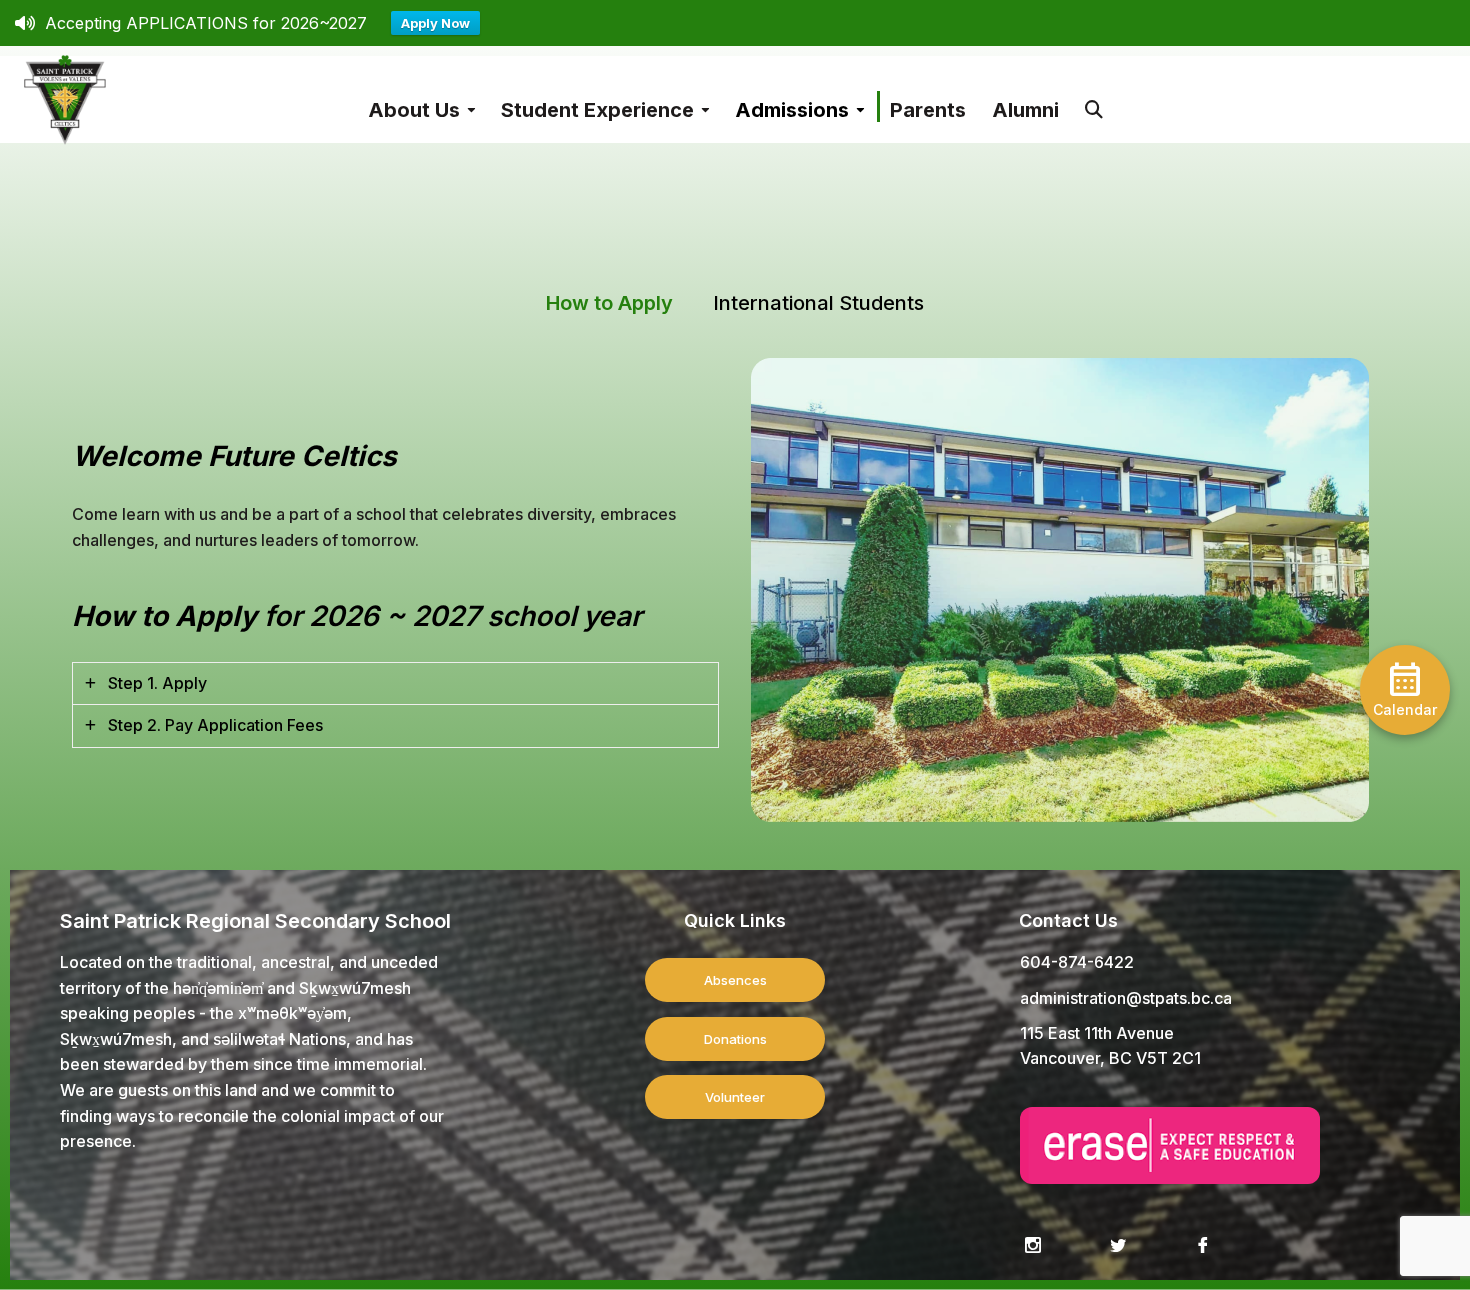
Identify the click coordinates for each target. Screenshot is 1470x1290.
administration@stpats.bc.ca (1126, 998)
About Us (414, 110)
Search (1094, 99)
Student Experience (597, 110)
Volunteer (735, 1097)
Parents (928, 110)
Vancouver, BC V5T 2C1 (1110, 1058)
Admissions (792, 110)
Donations (735, 1039)
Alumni (1025, 110)
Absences (735, 980)
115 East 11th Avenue (1097, 1033)
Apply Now (435, 23)
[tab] (395, 684)
